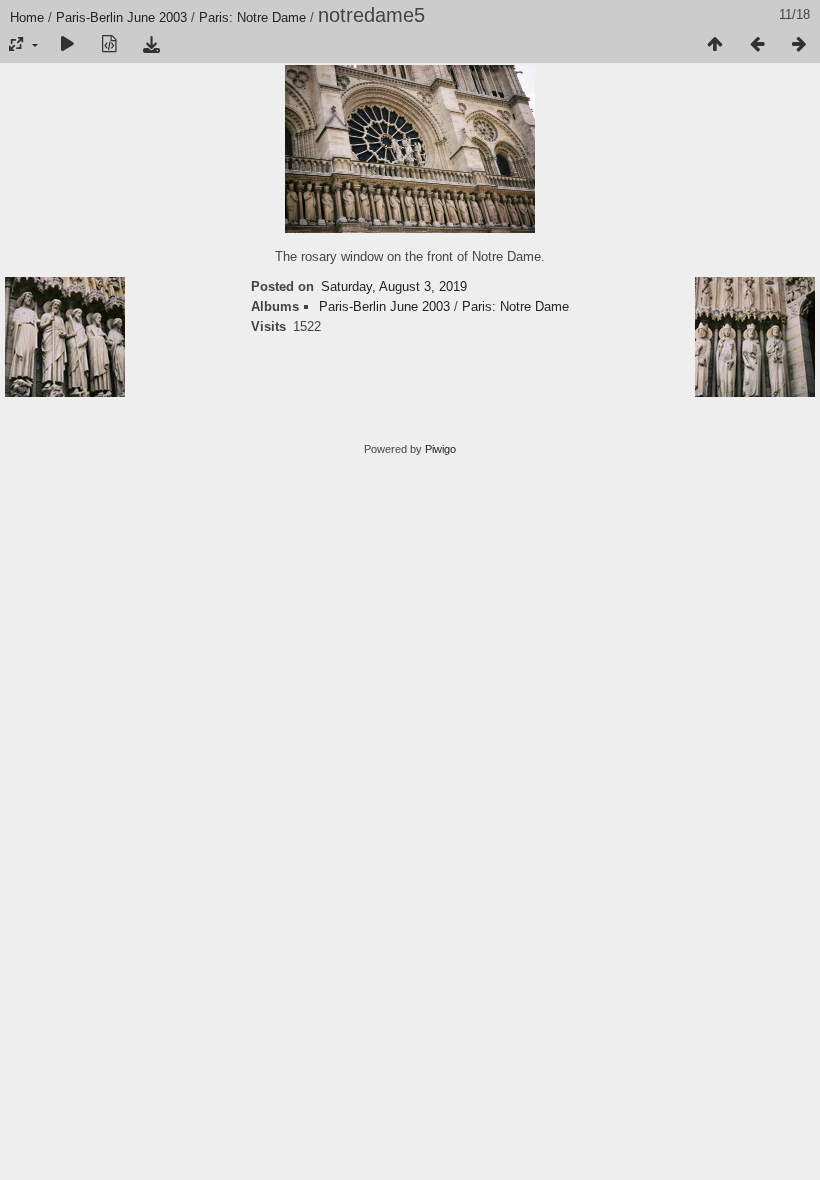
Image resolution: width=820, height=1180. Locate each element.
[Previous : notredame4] (757, 45)
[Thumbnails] (715, 45)
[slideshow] (67, 45)
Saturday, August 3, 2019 (394, 286)
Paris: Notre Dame (252, 17)
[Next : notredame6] (799, 45)
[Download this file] (151, 45)
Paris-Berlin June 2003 (121, 17)
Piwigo (440, 449)
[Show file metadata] (109, 45)
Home (27, 17)
